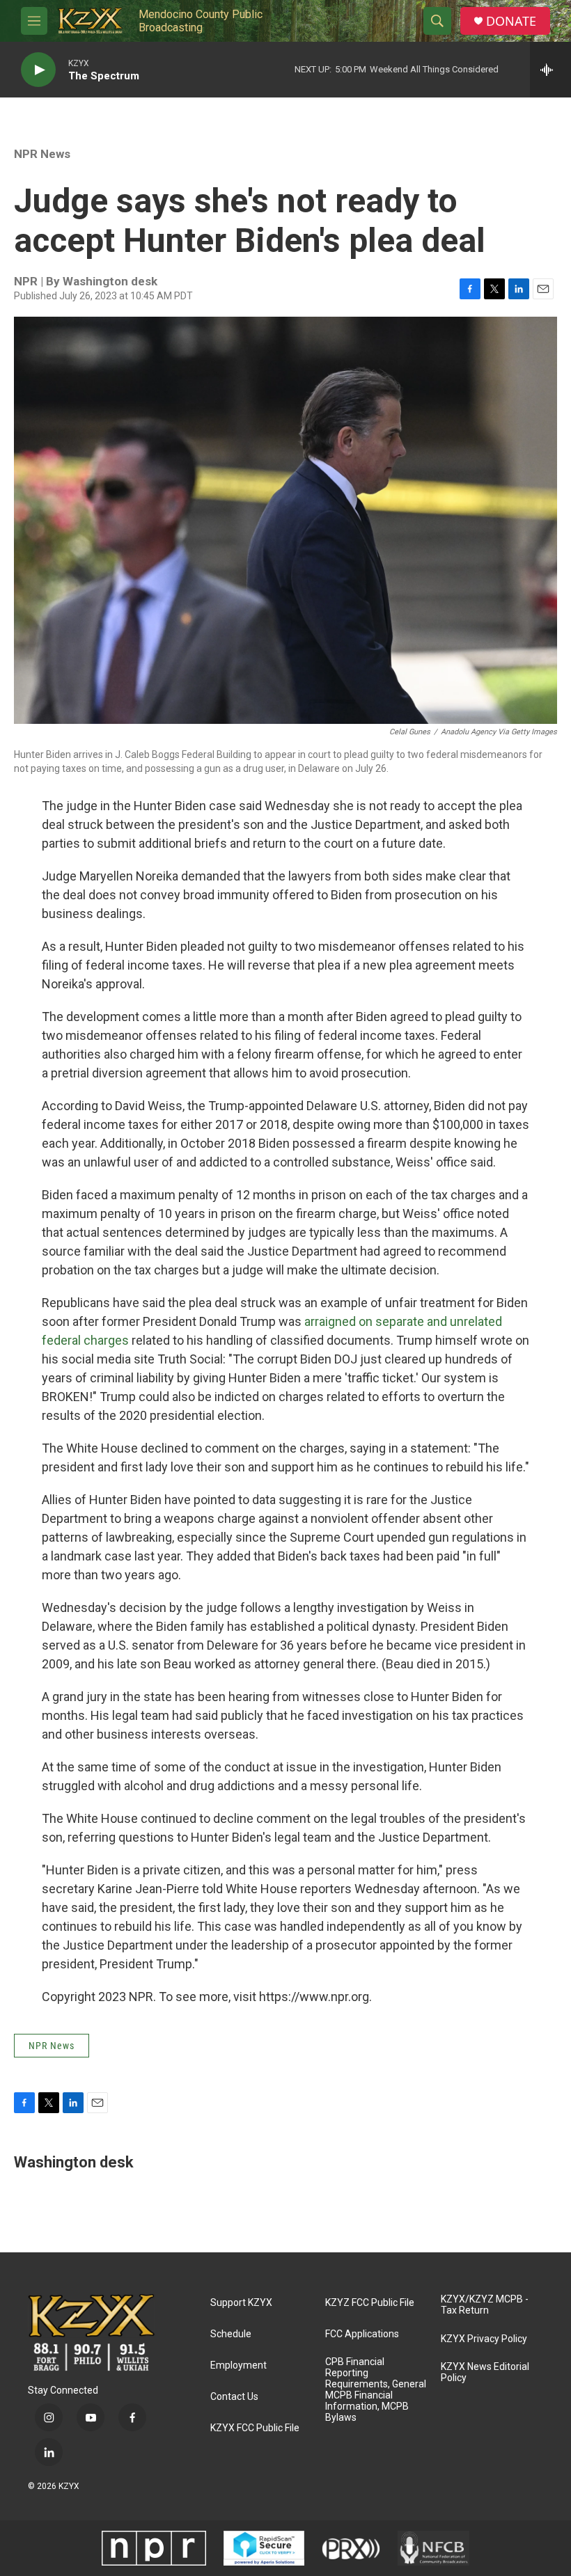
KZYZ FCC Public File (370, 2303)
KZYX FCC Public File (255, 2428)
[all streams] (550, 70)
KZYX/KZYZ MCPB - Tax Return (485, 2305)
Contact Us (234, 2397)
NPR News (42, 154)
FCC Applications (362, 2334)
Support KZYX (241, 2303)
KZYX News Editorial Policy (485, 2372)
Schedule (231, 2334)
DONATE (511, 21)
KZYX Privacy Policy (484, 2339)
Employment (238, 2365)
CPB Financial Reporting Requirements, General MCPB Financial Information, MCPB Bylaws (376, 2390)
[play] (38, 70)
